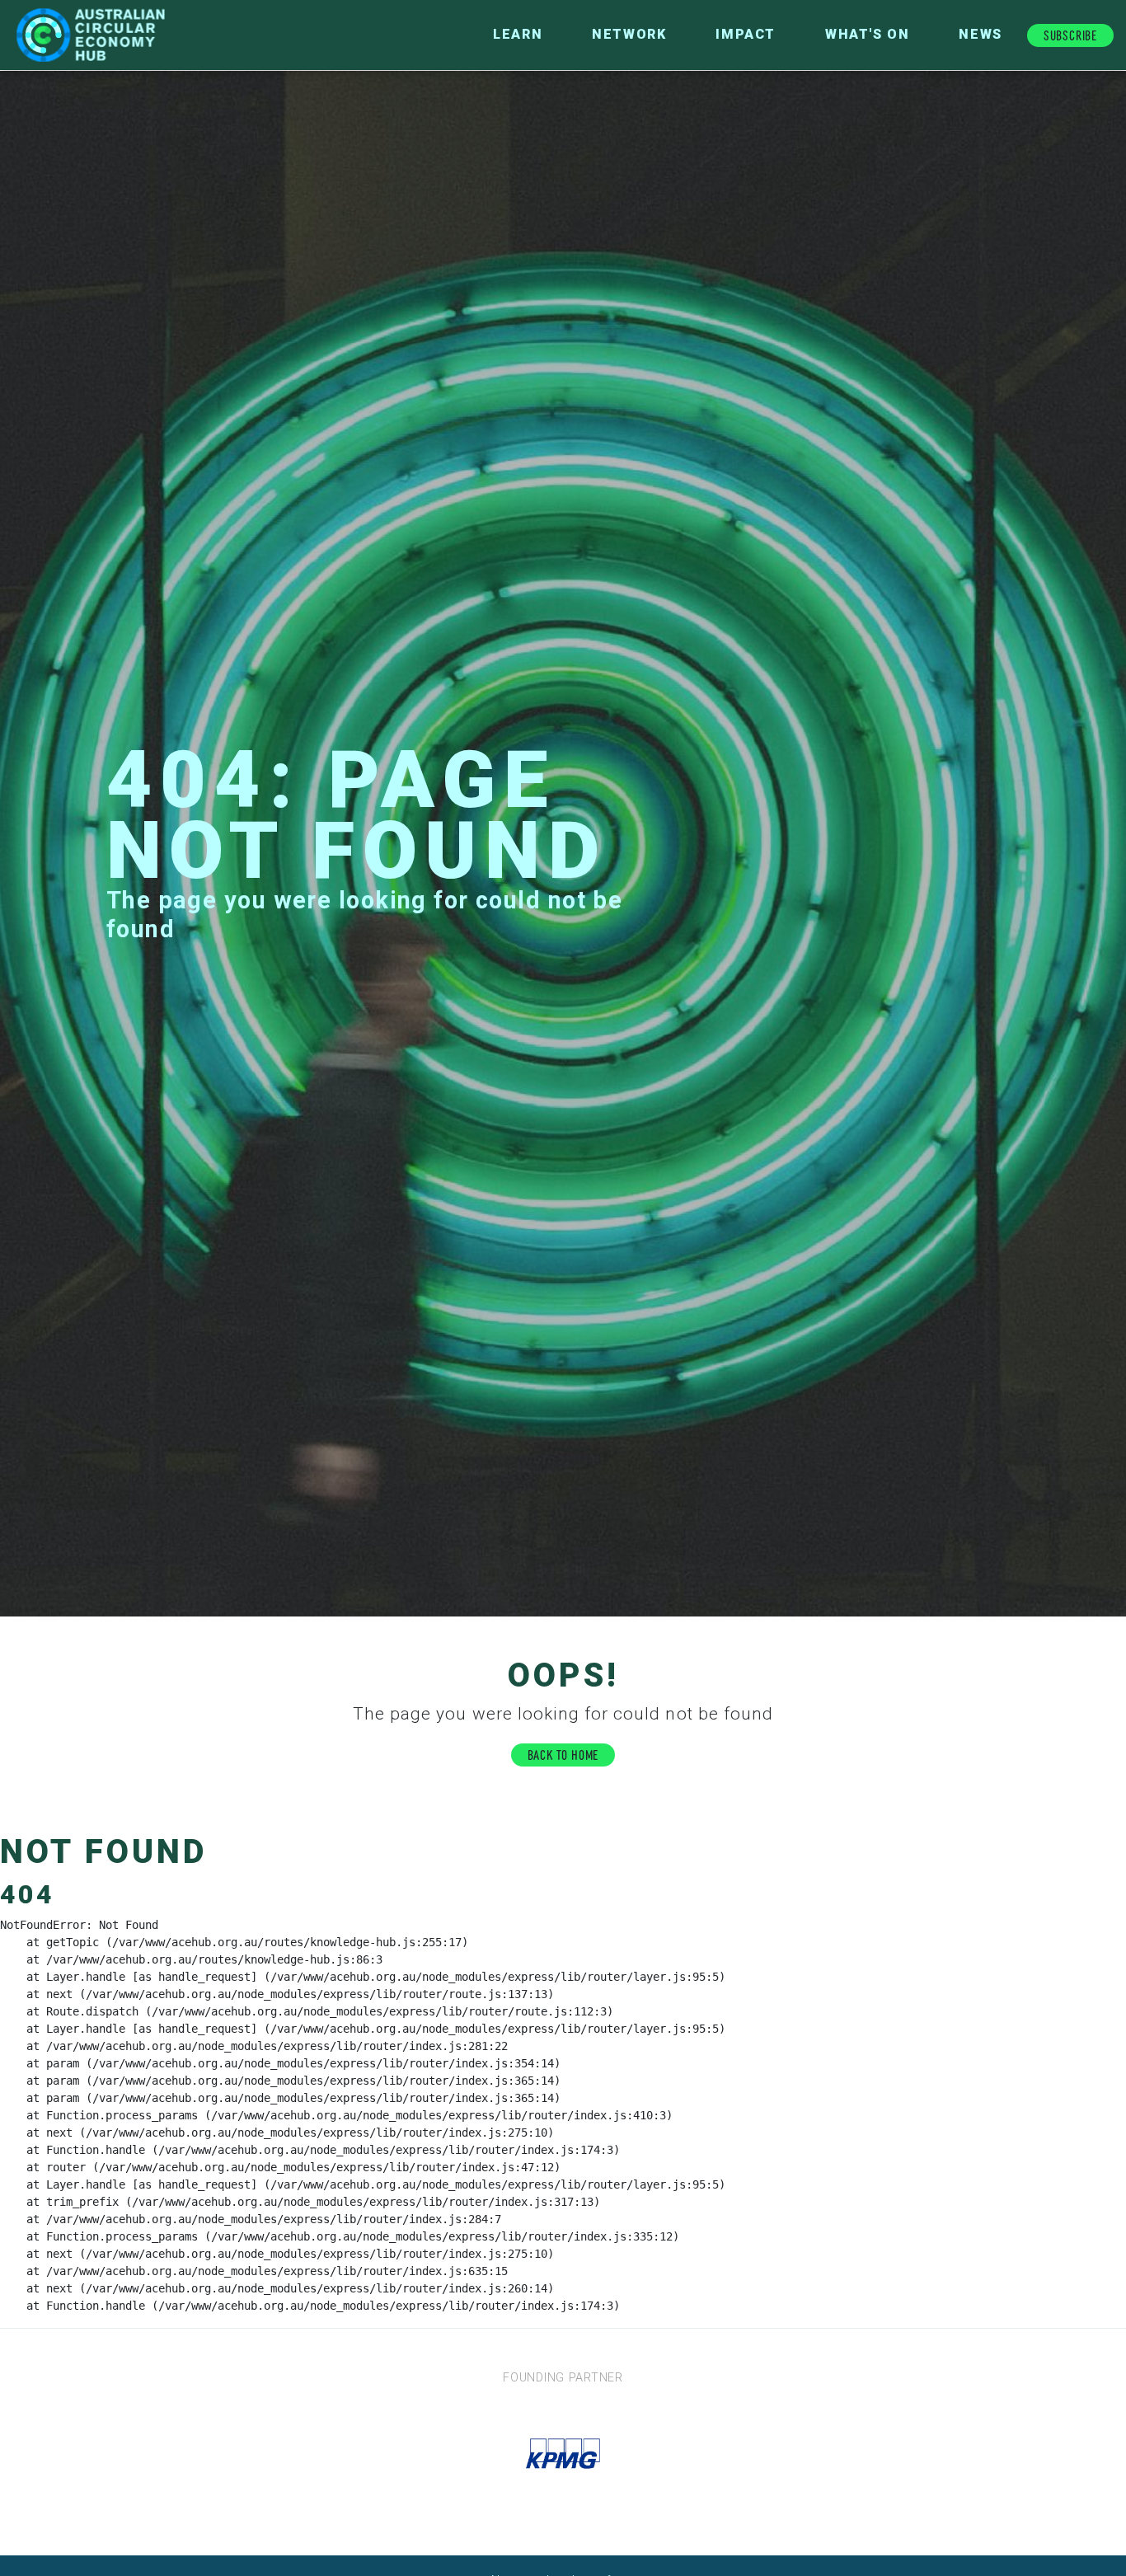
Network (629, 34)
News (980, 34)
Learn (518, 34)
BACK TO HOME (563, 1754)
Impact (746, 34)
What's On (867, 34)
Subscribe (1070, 34)
